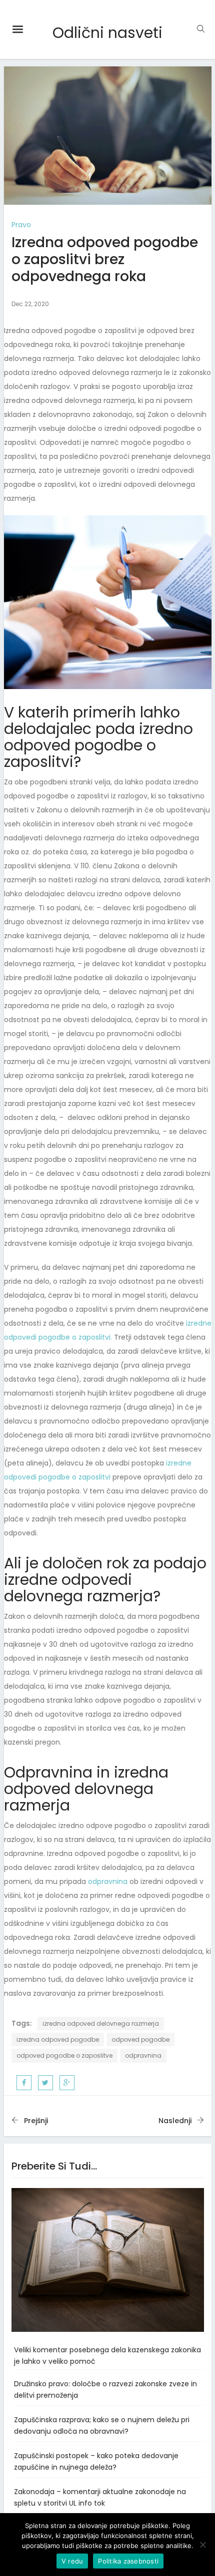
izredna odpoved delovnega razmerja (101, 2024)
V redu (72, 2561)
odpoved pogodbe (140, 2039)
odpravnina (108, 1881)
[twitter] (45, 2083)
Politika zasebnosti (128, 2561)
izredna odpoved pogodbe (58, 2039)
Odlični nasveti (107, 33)
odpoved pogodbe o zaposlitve (64, 2055)
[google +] (67, 2083)
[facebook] (24, 2083)
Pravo (21, 225)
